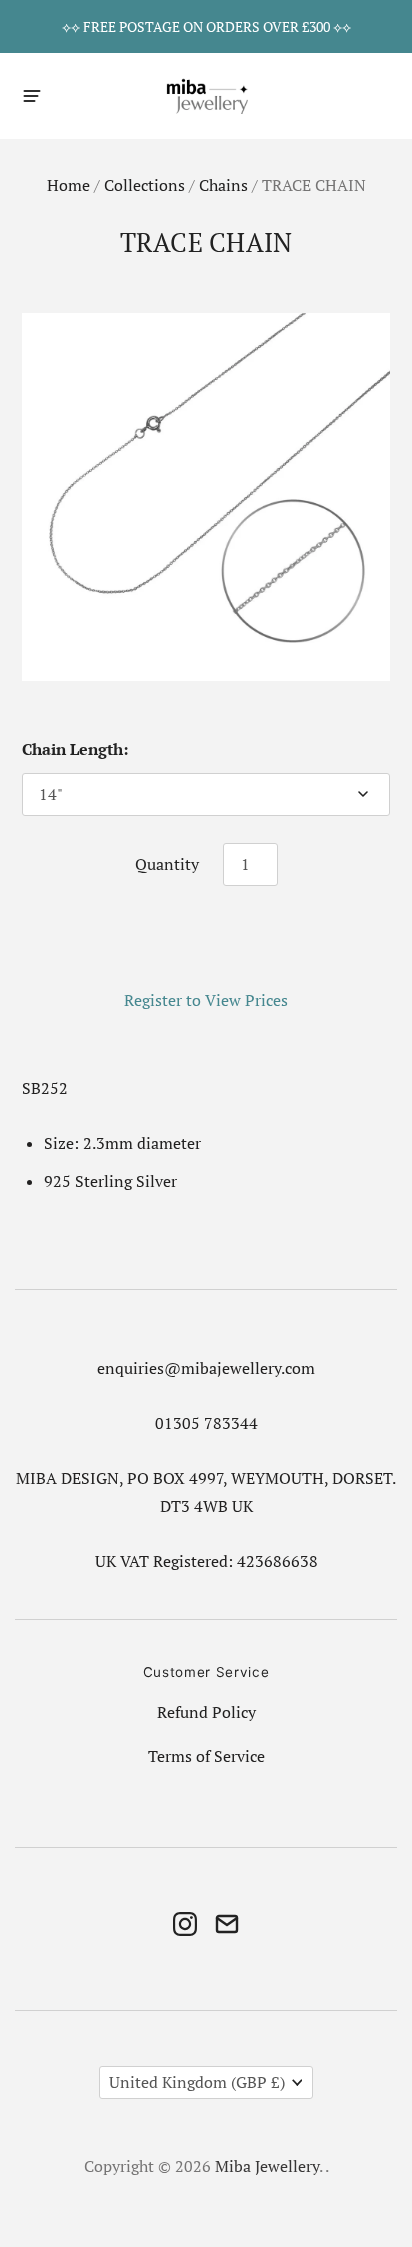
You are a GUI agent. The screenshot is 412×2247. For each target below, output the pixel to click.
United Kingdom (197, 2082)
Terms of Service (206, 1756)
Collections (144, 185)
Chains (223, 185)
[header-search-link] (343, 95)
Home (68, 185)
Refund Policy (206, 1712)
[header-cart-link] (378, 95)
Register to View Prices (206, 1000)
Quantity (167, 864)
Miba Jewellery (267, 2166)
